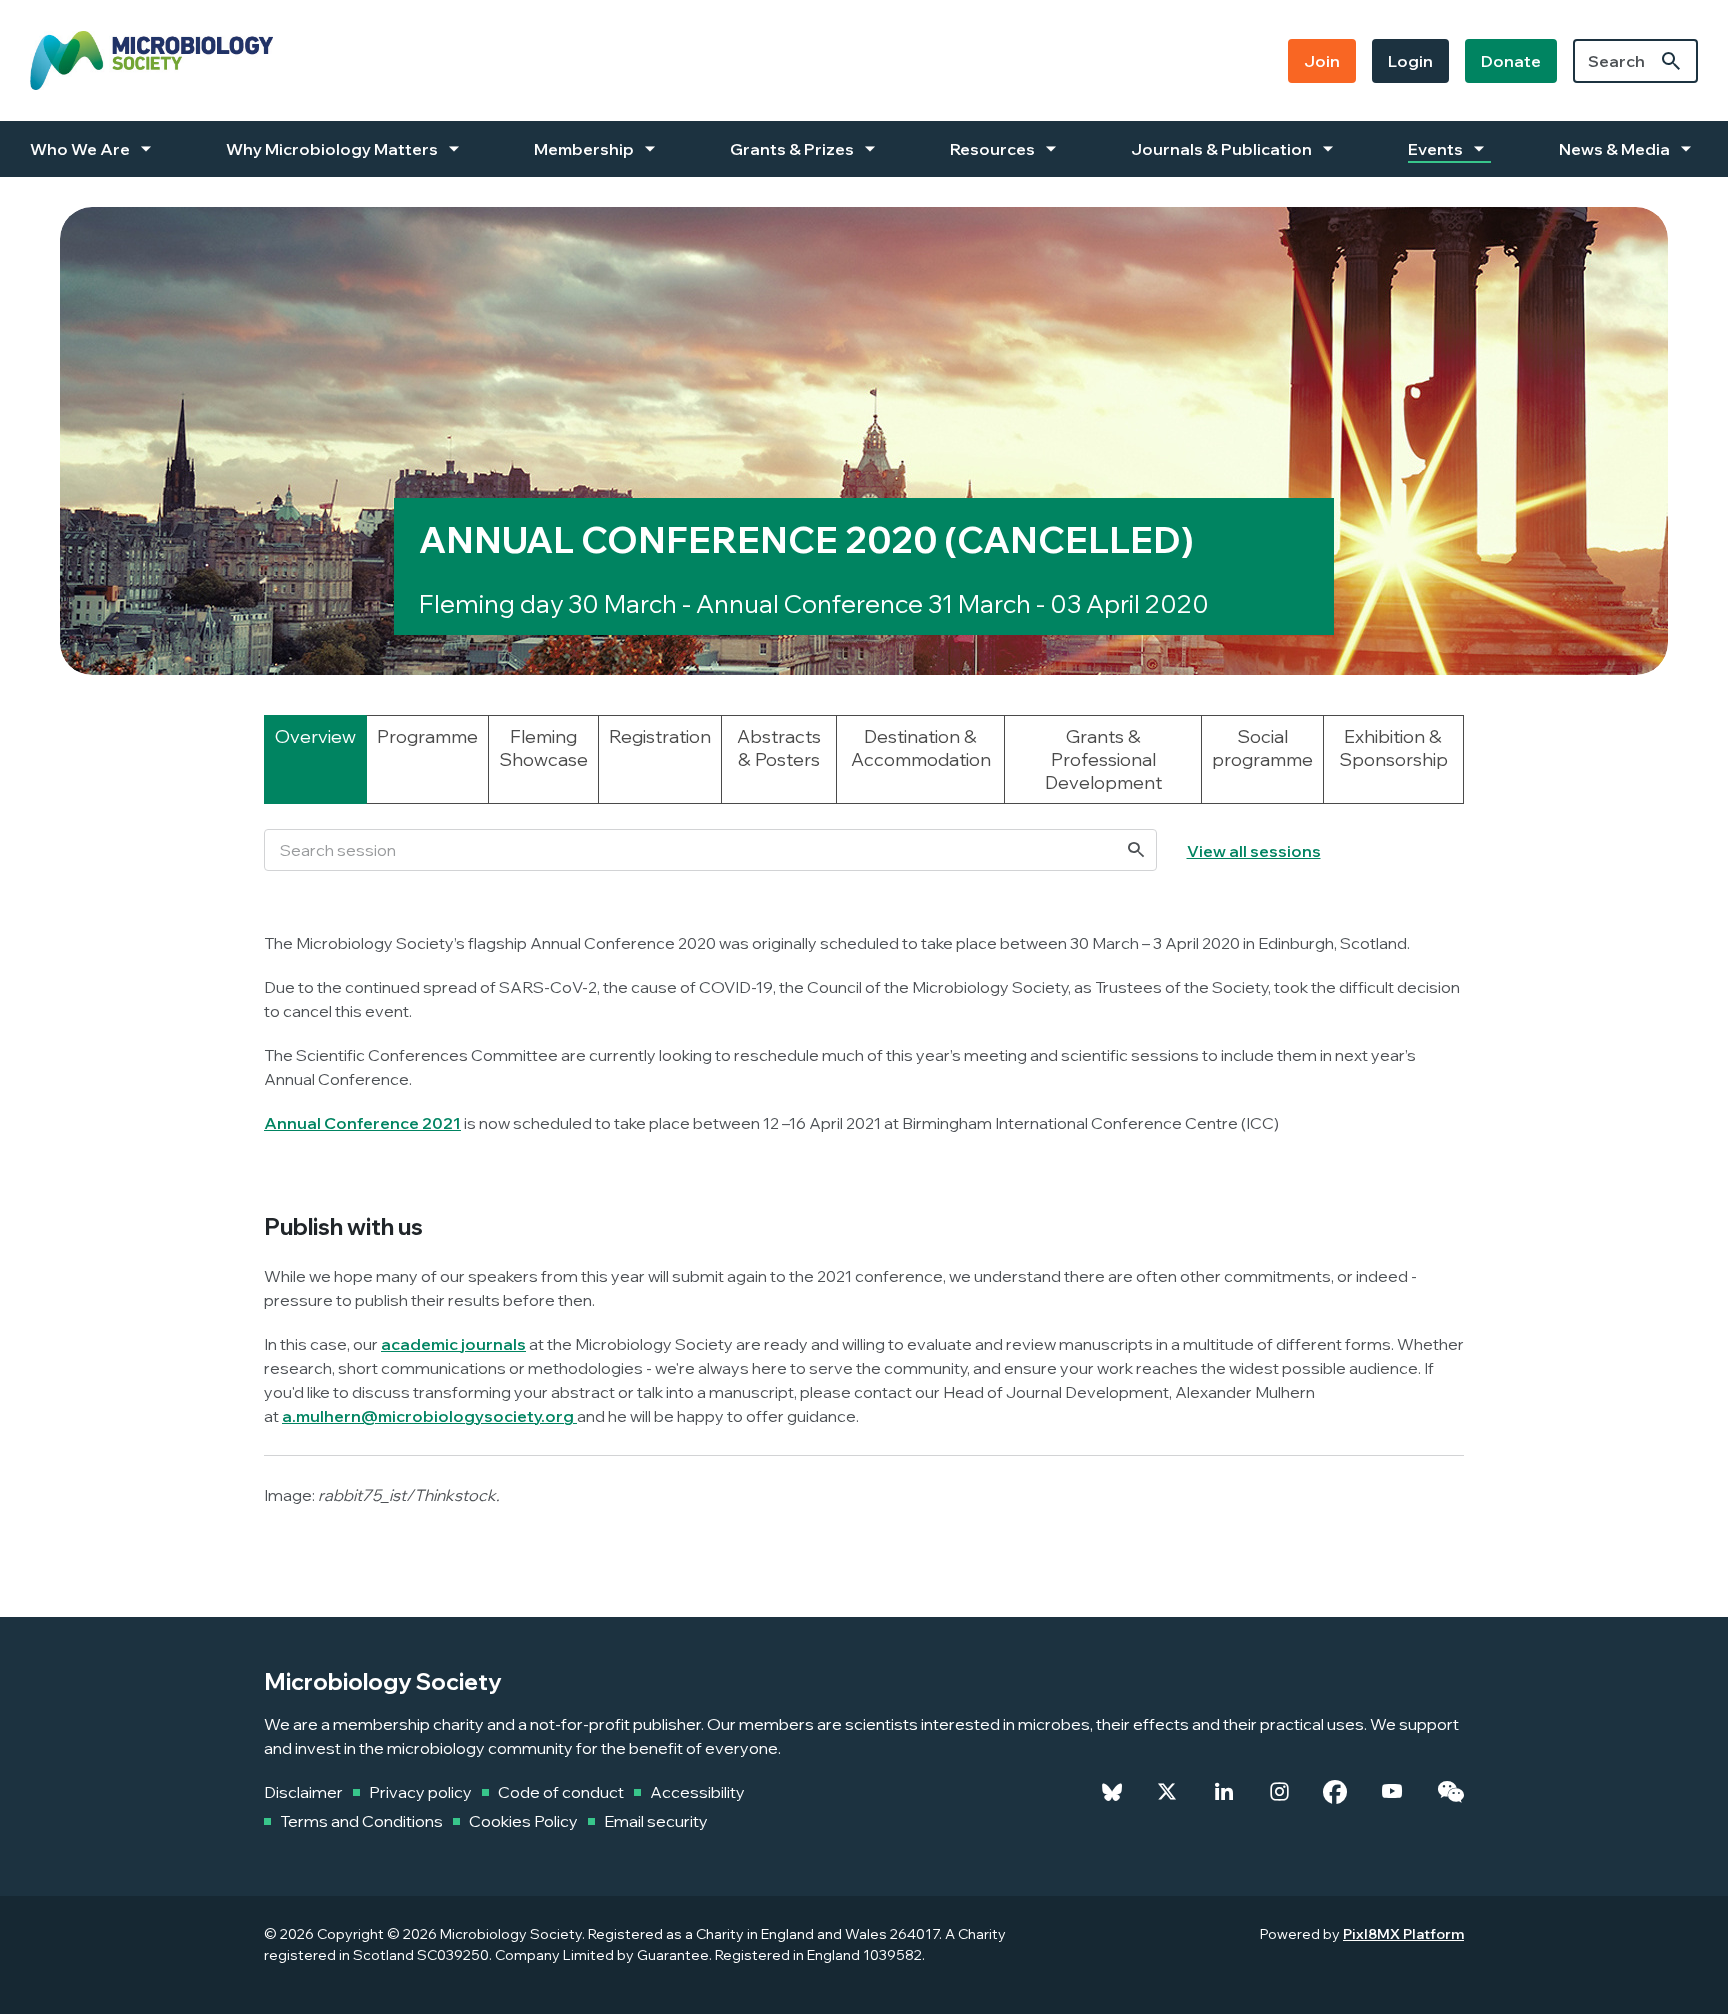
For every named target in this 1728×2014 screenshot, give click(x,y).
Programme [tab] (427, 736)
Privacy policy (420, 1792)
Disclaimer (303, 1792)
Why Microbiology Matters (332, 149)
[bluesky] (1112, 1792)
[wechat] (1450, 1792)
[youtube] (1392, 1792)
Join (1322, 61)
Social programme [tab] (1262, 748)
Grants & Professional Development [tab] (1103, 759)
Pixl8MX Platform (1403, 1934)
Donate (1511, 61)
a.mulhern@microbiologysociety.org (428, 1416)
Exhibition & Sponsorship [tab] (1393, 748)
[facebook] (1335, 1792)
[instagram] (1279, 1792)
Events (1435, 149)
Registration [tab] (660, 736)
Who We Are (80, 149)
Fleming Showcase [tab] (543, 748)
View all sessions (1254, 851)
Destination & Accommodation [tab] (921, 748)
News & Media (1614, 149)
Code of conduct (561, 1792)
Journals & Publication (1221, 149)
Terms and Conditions (361, 1821)
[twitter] (1167, 1792)
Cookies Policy (523, 1821)
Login (1410, 61)
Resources (992, 149)
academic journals (453, 1344)
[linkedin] (1224, 1792)
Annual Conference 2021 (362, 1123)
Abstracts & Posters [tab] (779, 748)
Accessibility (697, 1792)
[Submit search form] (1671, 61)
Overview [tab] (315, 736)
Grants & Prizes (792, 149)
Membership (584, 149)
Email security (656, 1821)
